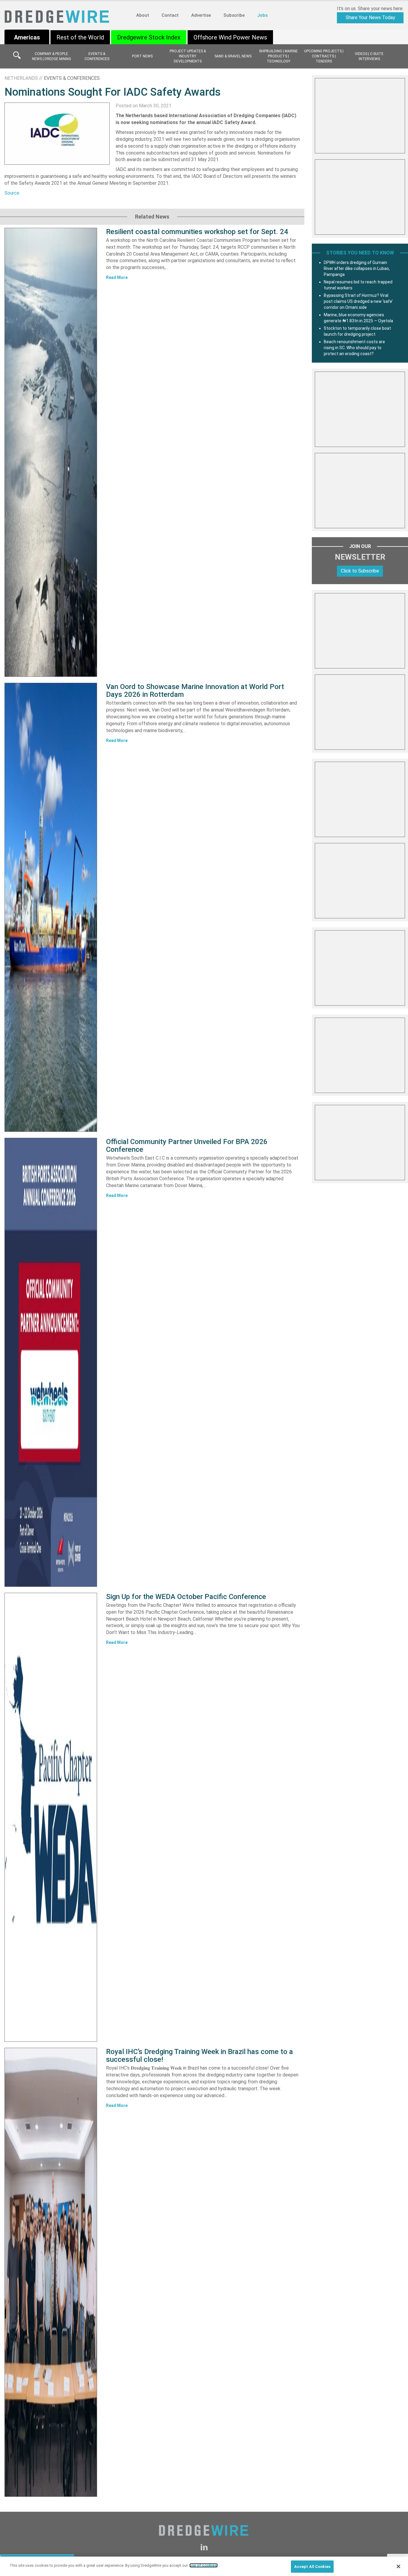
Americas (27, 37)
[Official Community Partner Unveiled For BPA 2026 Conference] (51, 1362)
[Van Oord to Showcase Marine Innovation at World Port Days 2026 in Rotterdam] (51, 907)
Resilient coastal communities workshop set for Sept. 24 (197, 232)
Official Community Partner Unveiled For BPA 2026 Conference (187, 1146)
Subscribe (234, 15)
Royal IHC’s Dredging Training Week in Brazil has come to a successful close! (200, 2056)
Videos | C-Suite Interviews (369, 56)
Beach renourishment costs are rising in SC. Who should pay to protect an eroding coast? (354, 348)
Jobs (262, 15)
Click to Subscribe (360, 571)
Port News (142, 56)
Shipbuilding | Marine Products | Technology (278, 56)
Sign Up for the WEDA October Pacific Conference (186, 1597)
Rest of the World (80, 37)
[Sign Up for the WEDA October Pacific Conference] (51, 1817)
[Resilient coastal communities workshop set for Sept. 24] (51, 452)
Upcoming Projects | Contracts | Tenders (324, 56)
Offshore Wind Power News (230, 37)
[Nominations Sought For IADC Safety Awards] (57, 133)
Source (12, 193)
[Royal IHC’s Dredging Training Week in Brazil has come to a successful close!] (51, 2272)
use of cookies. (204, 2565)
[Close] (398, 2566)
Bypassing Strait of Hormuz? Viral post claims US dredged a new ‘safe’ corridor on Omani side (358, 301)
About (143, 15)
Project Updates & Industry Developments (188, 56)
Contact (170, 15)
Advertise (201, 15)
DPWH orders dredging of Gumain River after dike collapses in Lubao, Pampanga (357, 268)
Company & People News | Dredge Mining (52, 56)
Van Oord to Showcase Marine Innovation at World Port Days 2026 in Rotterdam (195, 691)
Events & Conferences (97, 56)
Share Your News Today (370, 17)
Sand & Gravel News (233, 56)
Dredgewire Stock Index (149, 37)
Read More (117, 277)
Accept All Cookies (312, 2567)
